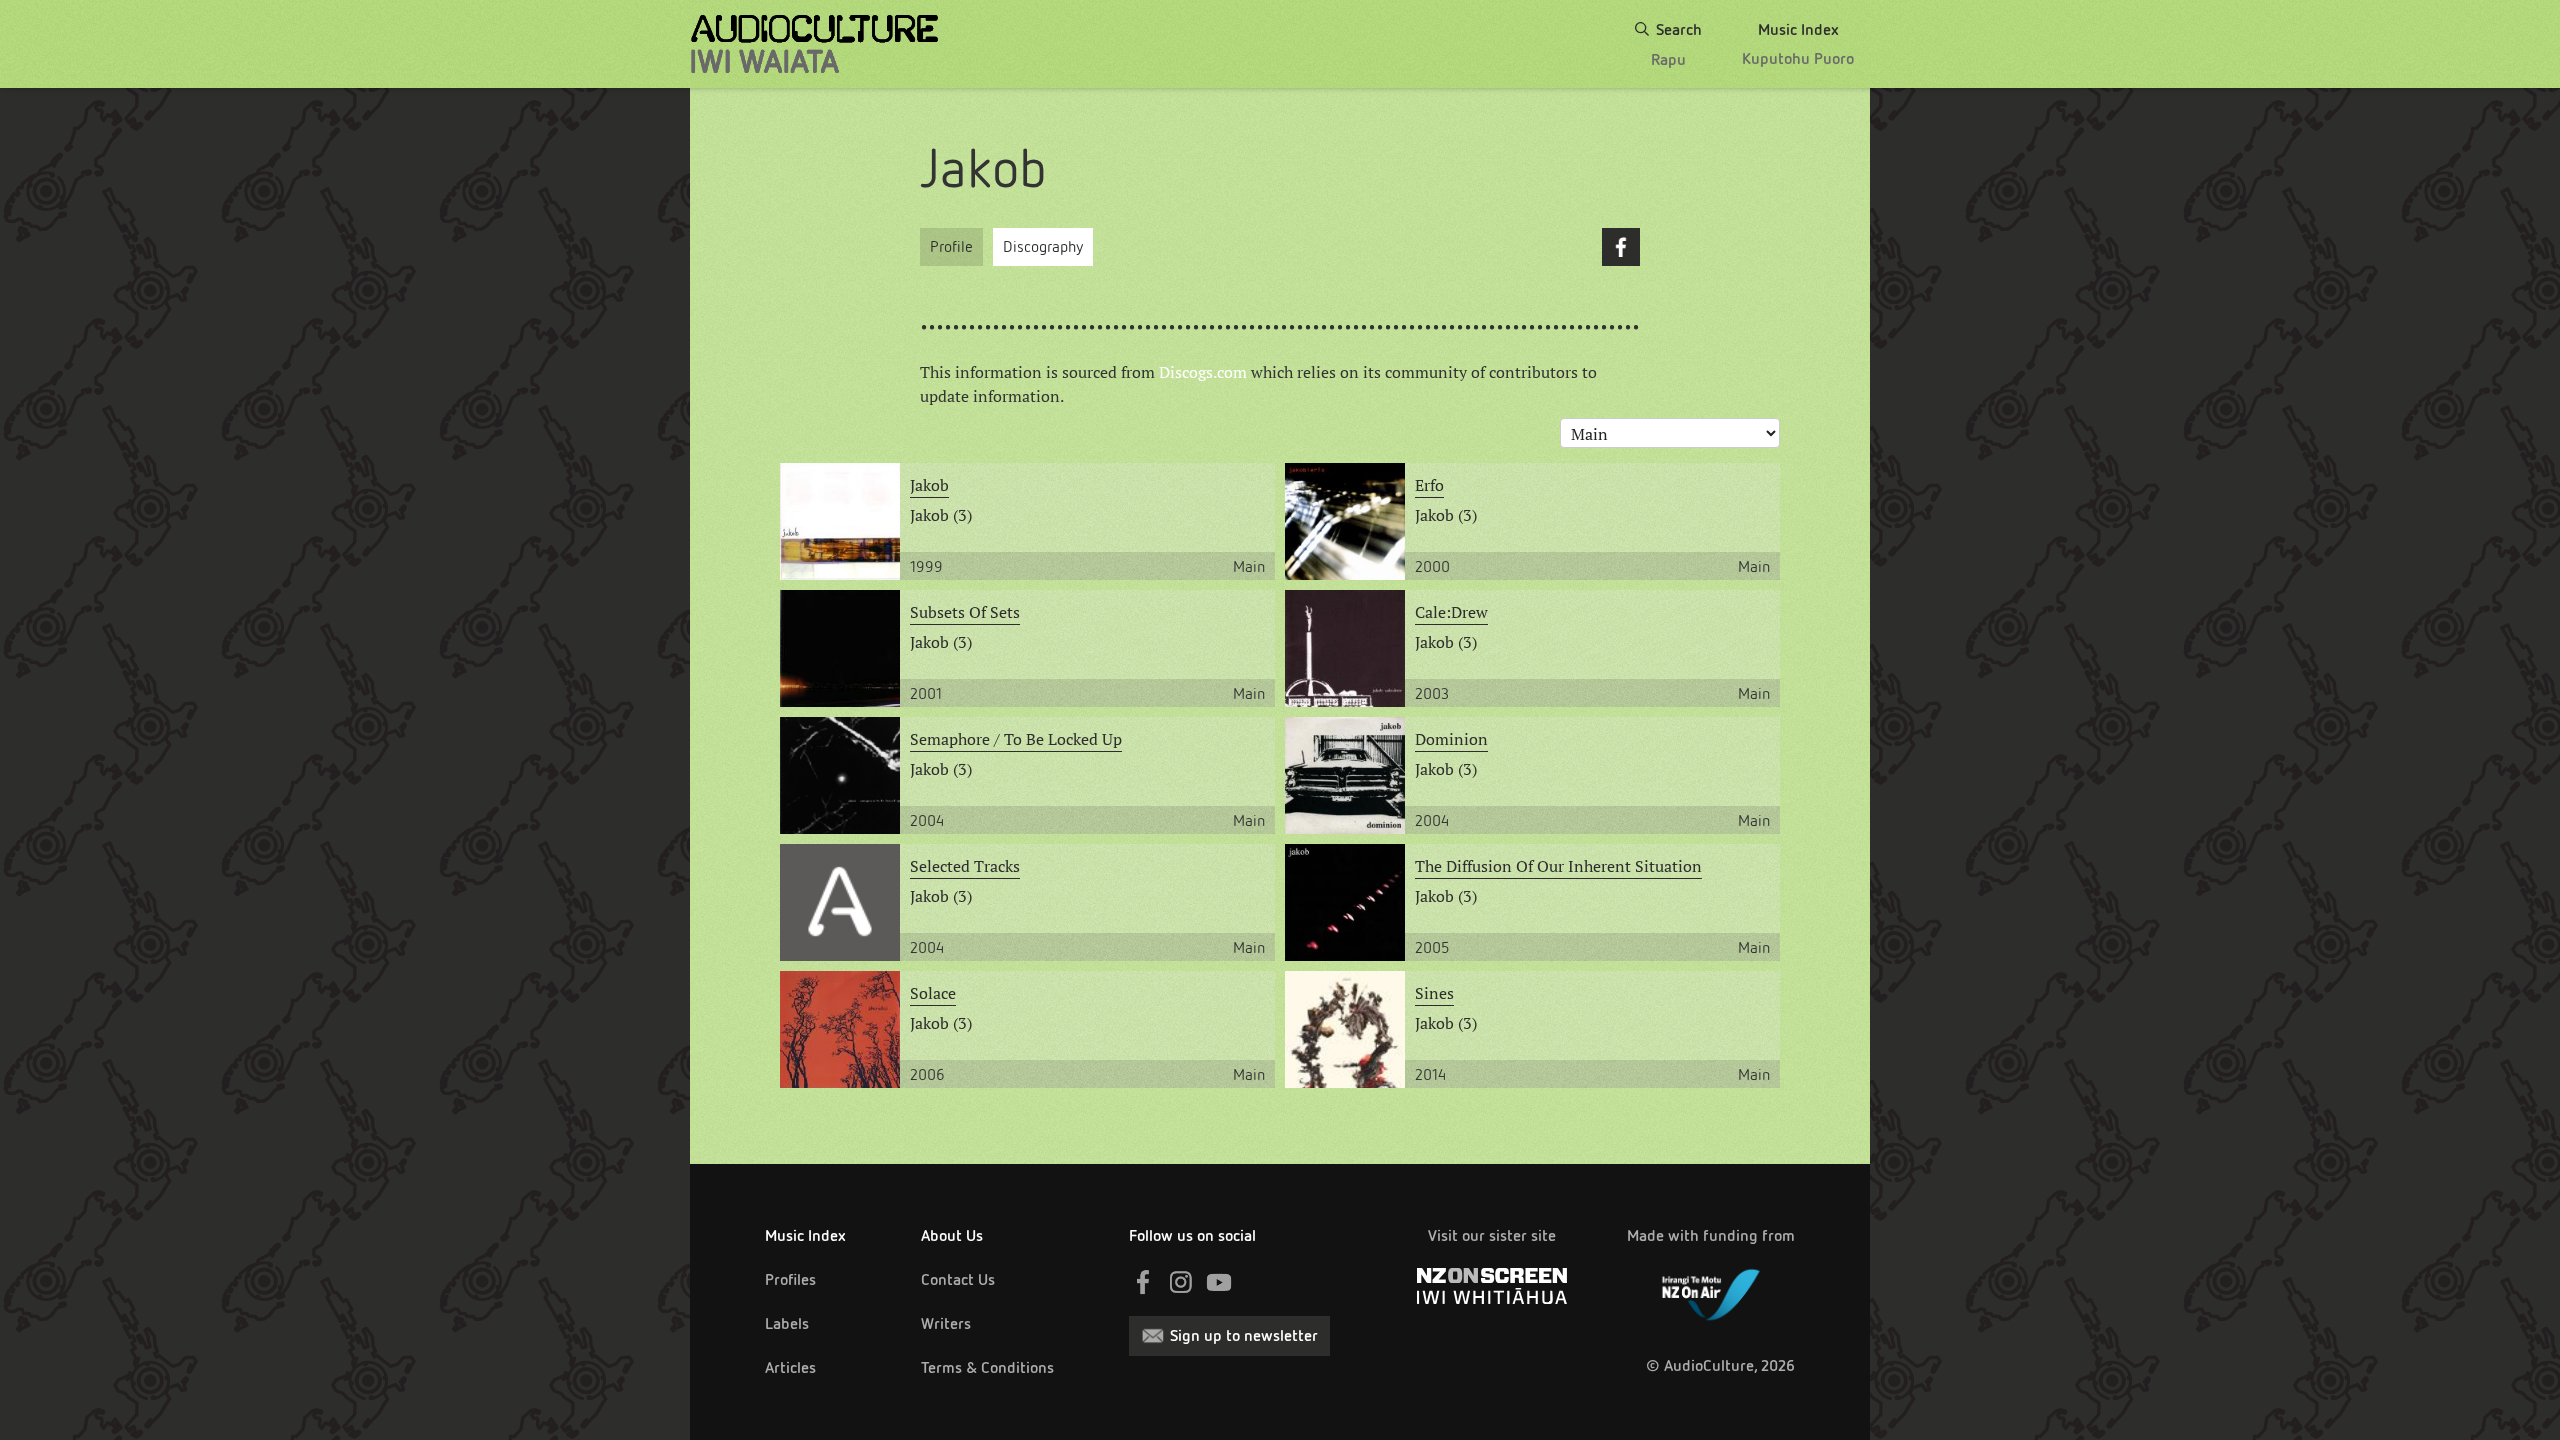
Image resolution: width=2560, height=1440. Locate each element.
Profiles (790, 1279)
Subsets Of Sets (965, 612)
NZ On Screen (1492, 1286)
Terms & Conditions (987, 1367)
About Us (952, 1235)
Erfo (1429, 485)
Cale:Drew (1451, 612)
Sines (1434, 993)
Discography (1043, 246)
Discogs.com (1203, 372)
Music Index (805, 1235)
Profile (951, 246)
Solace (933, 993)
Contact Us (958, 1279)
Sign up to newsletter (1244, 1335)
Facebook (1621, 247)
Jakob (929, 485)
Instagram (1181, 1282)
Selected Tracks (965, 866)
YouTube (1219, 1282)
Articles (790, 1367)
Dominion (1451, 739)
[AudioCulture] (814, 44)
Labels (787, 1323)
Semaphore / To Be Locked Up (1016, 739)
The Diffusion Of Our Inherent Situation (1558, 866)
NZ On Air (1711, 1291)
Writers (946, 1323)
